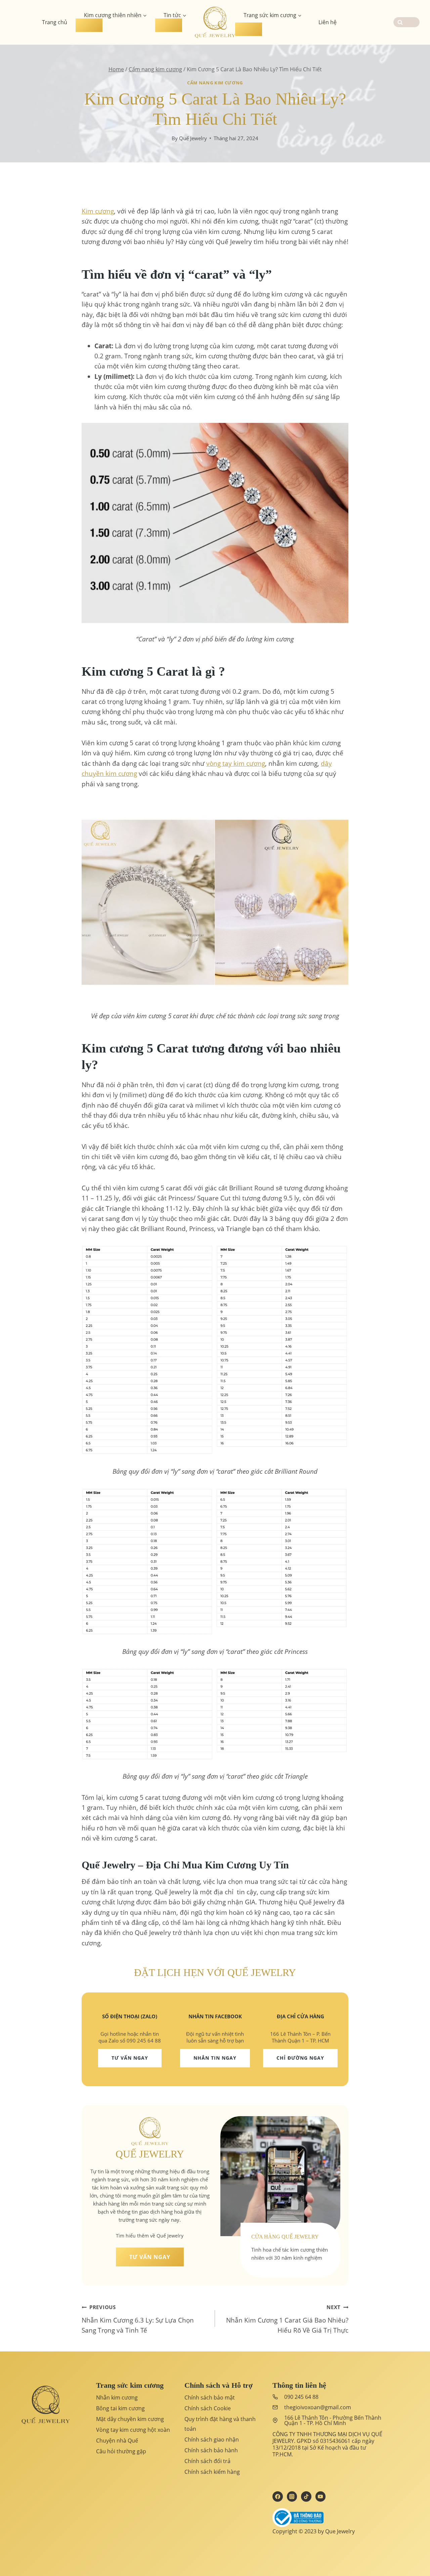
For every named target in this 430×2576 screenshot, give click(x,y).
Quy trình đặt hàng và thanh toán (220, 2424)
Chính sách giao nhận (212, 2440)
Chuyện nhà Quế (117, 2441)
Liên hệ (328, 22)
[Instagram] (292, 2496)
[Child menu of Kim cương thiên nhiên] (89, 25)
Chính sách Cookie (208, 2408)
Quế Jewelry (193, 138)
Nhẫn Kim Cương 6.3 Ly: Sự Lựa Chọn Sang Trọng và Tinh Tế (138, 2319)
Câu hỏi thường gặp (121, 2451)
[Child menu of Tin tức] (169, 25)
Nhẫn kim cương (117, 2397)
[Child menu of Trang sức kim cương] (249, 29)
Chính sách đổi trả (207, 2461)
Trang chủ (55, 22)
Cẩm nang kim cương (215, 83)
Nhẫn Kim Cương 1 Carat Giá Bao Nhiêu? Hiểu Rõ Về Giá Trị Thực (287, 2319)
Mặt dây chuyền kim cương (130, 2419)
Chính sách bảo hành (211, 2450)
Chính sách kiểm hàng (212, 2472)
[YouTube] (320, 2496)
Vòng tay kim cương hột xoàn (133, 2430)
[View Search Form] (406, 22)
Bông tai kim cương (120, 2408)
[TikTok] (306, 2496)
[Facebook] (277, 2496)
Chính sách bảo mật (210, 2397)
